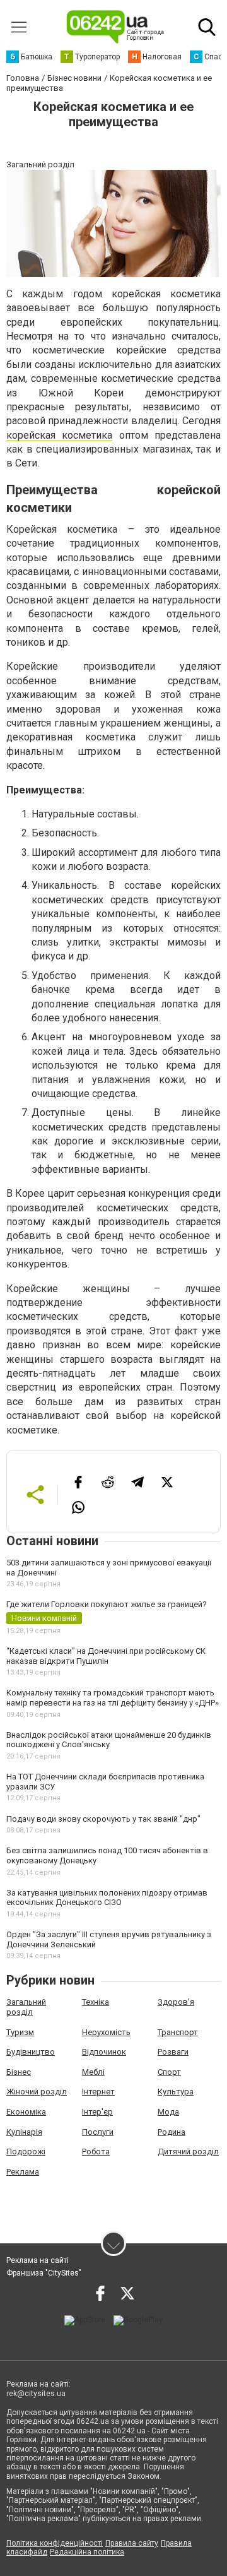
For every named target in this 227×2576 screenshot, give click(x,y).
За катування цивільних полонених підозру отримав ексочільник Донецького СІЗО (107, 1898)
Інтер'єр (97, 2112)
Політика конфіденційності (55, 2543)
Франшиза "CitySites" (44, 2273)
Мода (168, 2112)
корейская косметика (59, 435)
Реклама (23, 2172)
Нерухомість (106, 2032)
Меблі (93, 2072)
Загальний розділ (26, 2007)
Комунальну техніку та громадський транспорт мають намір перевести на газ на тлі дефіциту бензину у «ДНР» (113, 1698)
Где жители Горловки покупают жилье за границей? (107, 1604)
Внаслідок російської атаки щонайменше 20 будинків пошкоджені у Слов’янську (109, 1740)
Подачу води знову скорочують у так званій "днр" (103, 1819)
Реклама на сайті (38, 2260)
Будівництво (31, 2052)
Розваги (173, 2052)
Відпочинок (104, 2052)
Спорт (169, 2072)
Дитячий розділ (188, 2152)
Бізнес (19, 2072)
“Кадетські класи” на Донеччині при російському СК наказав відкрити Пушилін (106, 1656)
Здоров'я (176, 2002)
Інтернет (98, 2092)
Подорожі (26, 2152)
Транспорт (178, 2032)
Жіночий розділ (37, 2092)
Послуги (98, 2132)
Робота (96, 2152)
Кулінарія (24, 2132)
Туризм (20, 2032)
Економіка (26, 2112)
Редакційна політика (87, 2552)
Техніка (96, 2002)
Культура (176, 2092)
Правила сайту (132, 2543)
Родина (172, 2132)
